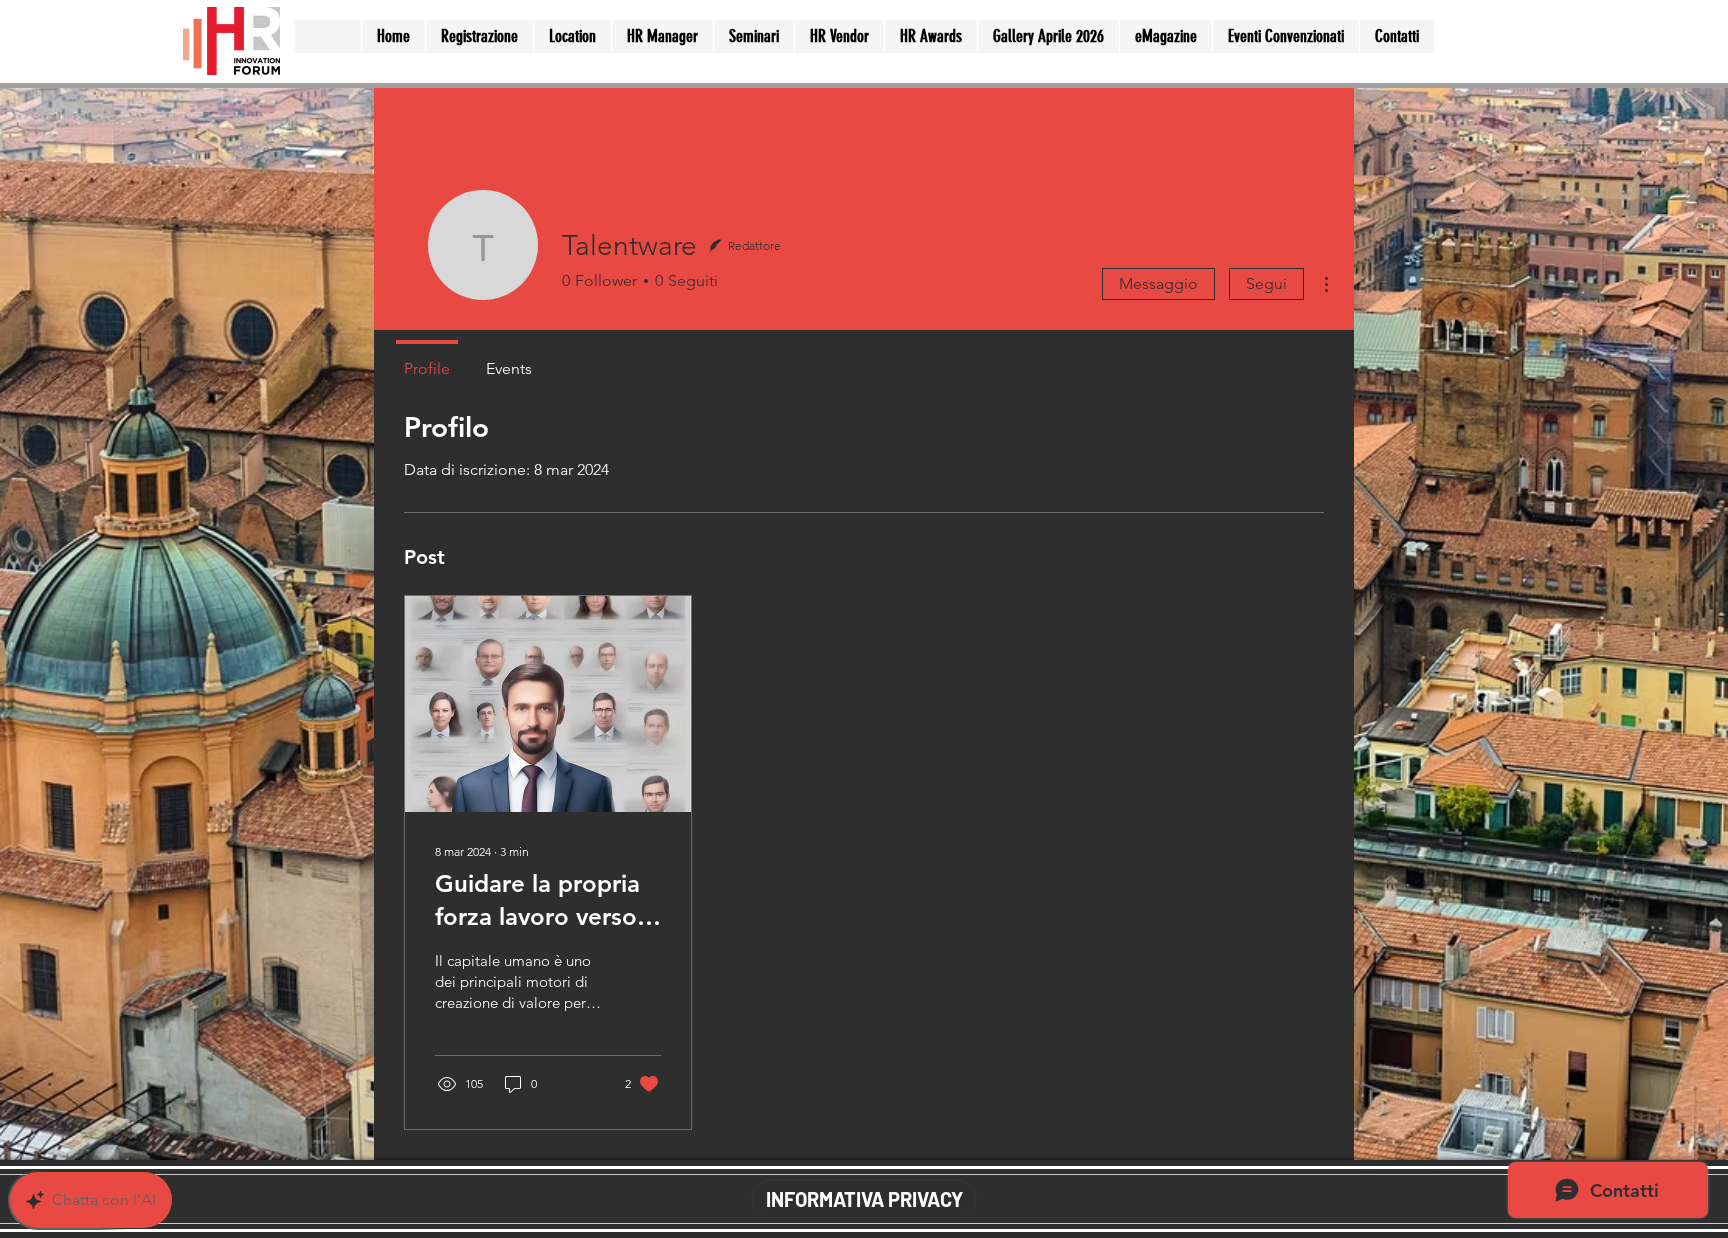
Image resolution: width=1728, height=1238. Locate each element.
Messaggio (1158, 283)
